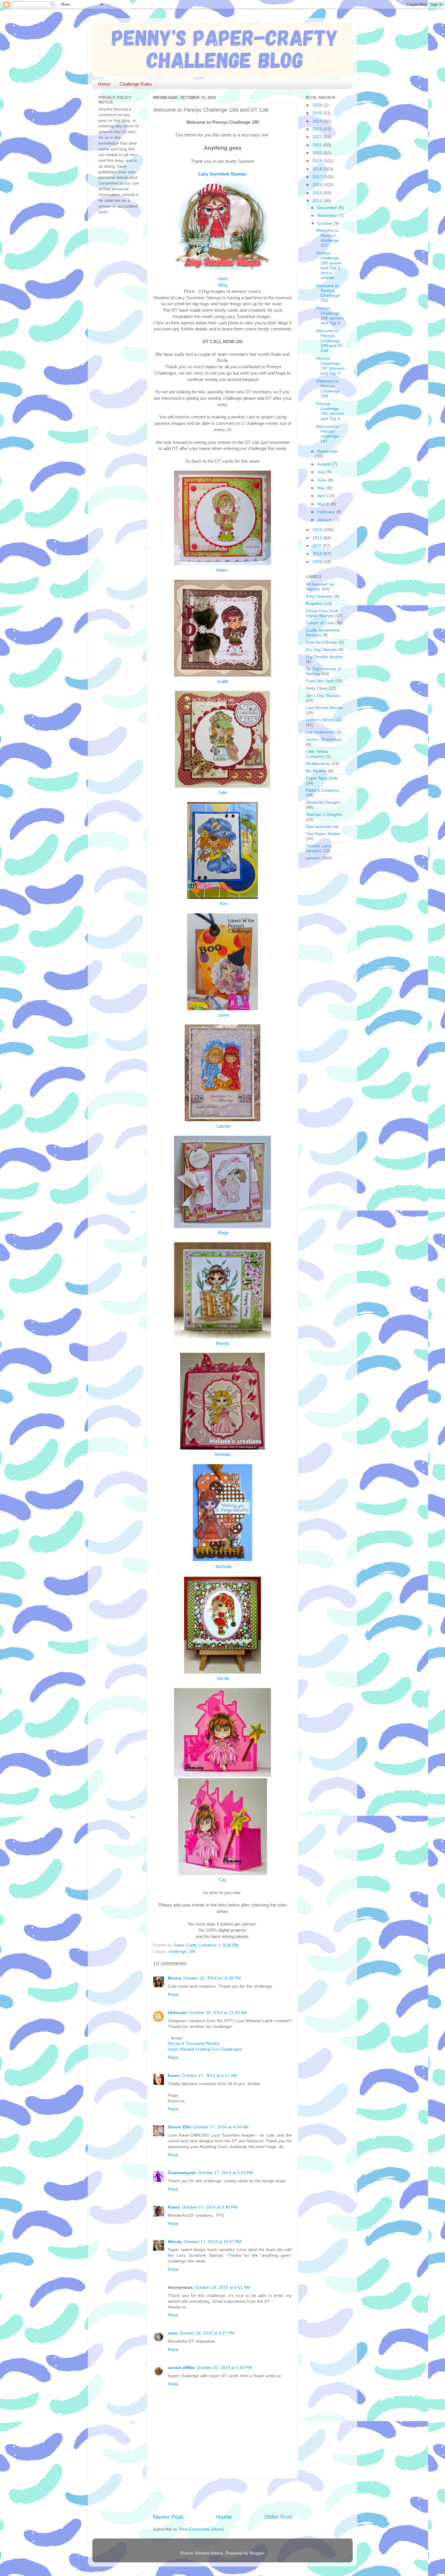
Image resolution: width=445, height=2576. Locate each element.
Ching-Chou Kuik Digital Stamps (322, 613)
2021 (318, 145)
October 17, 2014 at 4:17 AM (209, 2076)
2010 (318, 554)
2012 (318, 538)
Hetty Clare (316, 688)
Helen (222, 570)
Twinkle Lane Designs (318, 848)
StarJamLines (319, 827)
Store (223, 279)
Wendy (175, 2242)
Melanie (223, 1454)
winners (313, 858)
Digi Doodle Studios (325, 657)
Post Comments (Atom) (202, 2529)
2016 (318, 185)
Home (104, 84)
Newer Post (168, 2517)
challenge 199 (182, 1952)
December (328, 208)
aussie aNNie (181, 2368)
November (328, 216)
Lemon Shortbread (324, 739)
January (326, 520)
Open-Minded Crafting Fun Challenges (205, 2049)
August (325, 464)
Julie (222, 793)
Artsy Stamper (319, 596)
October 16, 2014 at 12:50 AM (218, 2013)
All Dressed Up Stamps (320, 587)
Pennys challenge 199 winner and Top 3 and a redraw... (329, 265)
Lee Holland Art (320, 732)
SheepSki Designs (323, 802)
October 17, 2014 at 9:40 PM (210, 2207)
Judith (223, 682)
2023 (318, 129)
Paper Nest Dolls (322, 778)
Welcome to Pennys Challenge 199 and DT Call (330, 341)
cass (173, 2333)
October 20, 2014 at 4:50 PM (224, 2368)
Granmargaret (182, 2173)
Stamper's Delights (324, 815)
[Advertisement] (224, 2496)
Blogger (257, 2553)
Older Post (278, 2517)
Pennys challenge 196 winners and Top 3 (330, 411)
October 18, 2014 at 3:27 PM (207, 2333)
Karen (174, 2076)
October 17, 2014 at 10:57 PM (213, 2242)
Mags (223, 1233)
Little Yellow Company (317, 754)
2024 (318, 121)
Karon (174, 2207)
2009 (318, 562)
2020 (318, 153)
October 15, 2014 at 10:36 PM (212, 1978)
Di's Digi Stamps (321, 650)
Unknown (178, 2013)
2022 (318, 137)
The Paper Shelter (323, 834)
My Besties (316, 771)
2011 (318, 546)
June (323, 480)
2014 (318, 201)
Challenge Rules (136, 84)
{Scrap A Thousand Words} (194, 2044)
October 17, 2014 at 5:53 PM (225, 2173)
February (327, 512)
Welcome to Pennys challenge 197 (328, 434)
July (322, 472)
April (322, 496)
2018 (318, 169)
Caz (223, 1880)
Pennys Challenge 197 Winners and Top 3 (330, 366)
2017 (318, 177)
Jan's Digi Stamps (323, 696)
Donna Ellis (180, 2127)
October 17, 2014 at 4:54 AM (221, 2127)
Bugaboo (314, 604)
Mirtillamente (318, 764)
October (326, 223)
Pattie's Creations (323, 790)
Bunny (175, 1978)
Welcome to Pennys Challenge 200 (328, 293)
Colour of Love (320, 623)
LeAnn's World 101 (324, 720)
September (328, 451)
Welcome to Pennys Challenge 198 (328, 389)
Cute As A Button (322, 642)
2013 (318, 530)
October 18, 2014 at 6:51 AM (222, 2287)
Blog (223, 285)
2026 (318, 105)
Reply (173, 1994)
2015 (318, 193)
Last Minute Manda (324, 708)
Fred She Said (320, 681)
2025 (318, 113)
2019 (318, 161)
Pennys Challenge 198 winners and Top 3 (330, 316)
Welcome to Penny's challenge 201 (328, 238)
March (324, 504)
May (322, 488)
